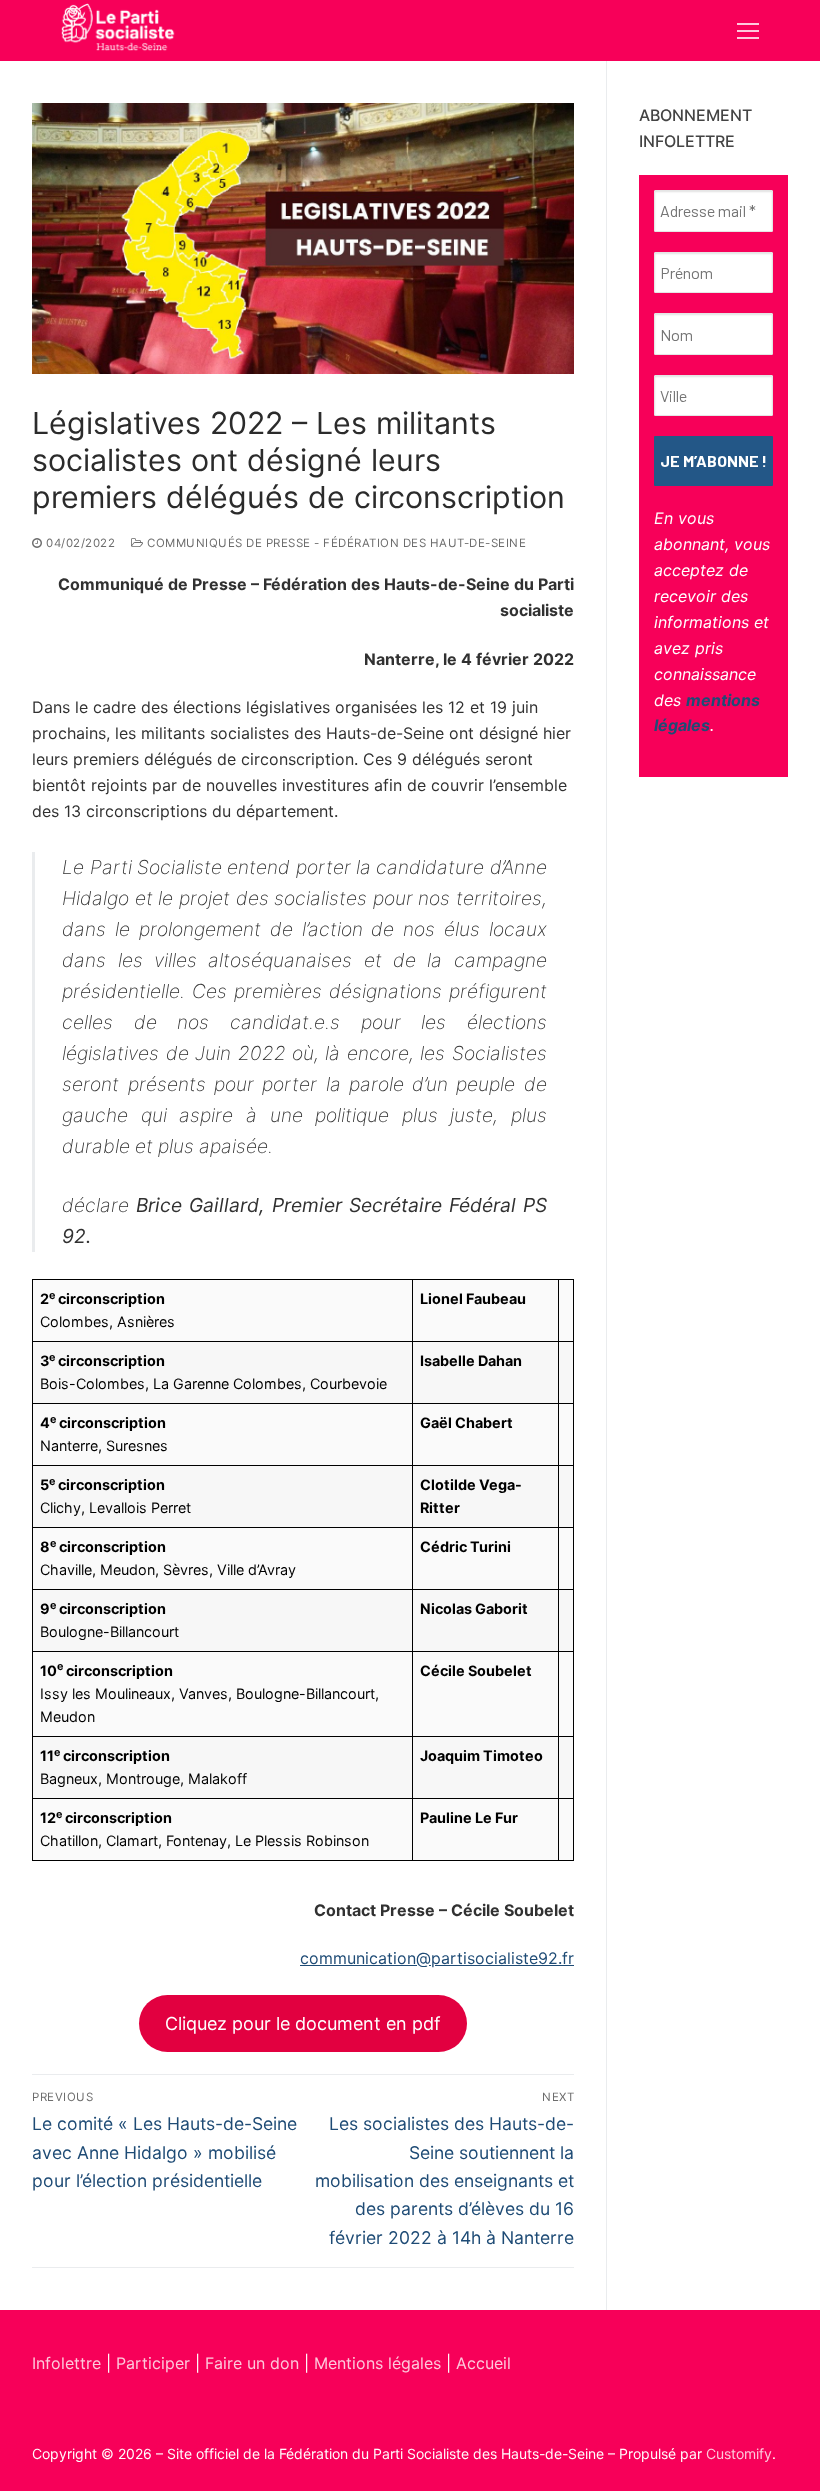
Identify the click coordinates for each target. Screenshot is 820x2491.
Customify (739, 2453)
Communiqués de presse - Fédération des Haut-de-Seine (335, 543)
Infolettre (69, 2363)
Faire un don (252, 2363)
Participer (155, 2363)
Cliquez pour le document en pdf (303, 2023)
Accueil (483, 2363)
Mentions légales (377, 2363)
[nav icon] (748, 31)
